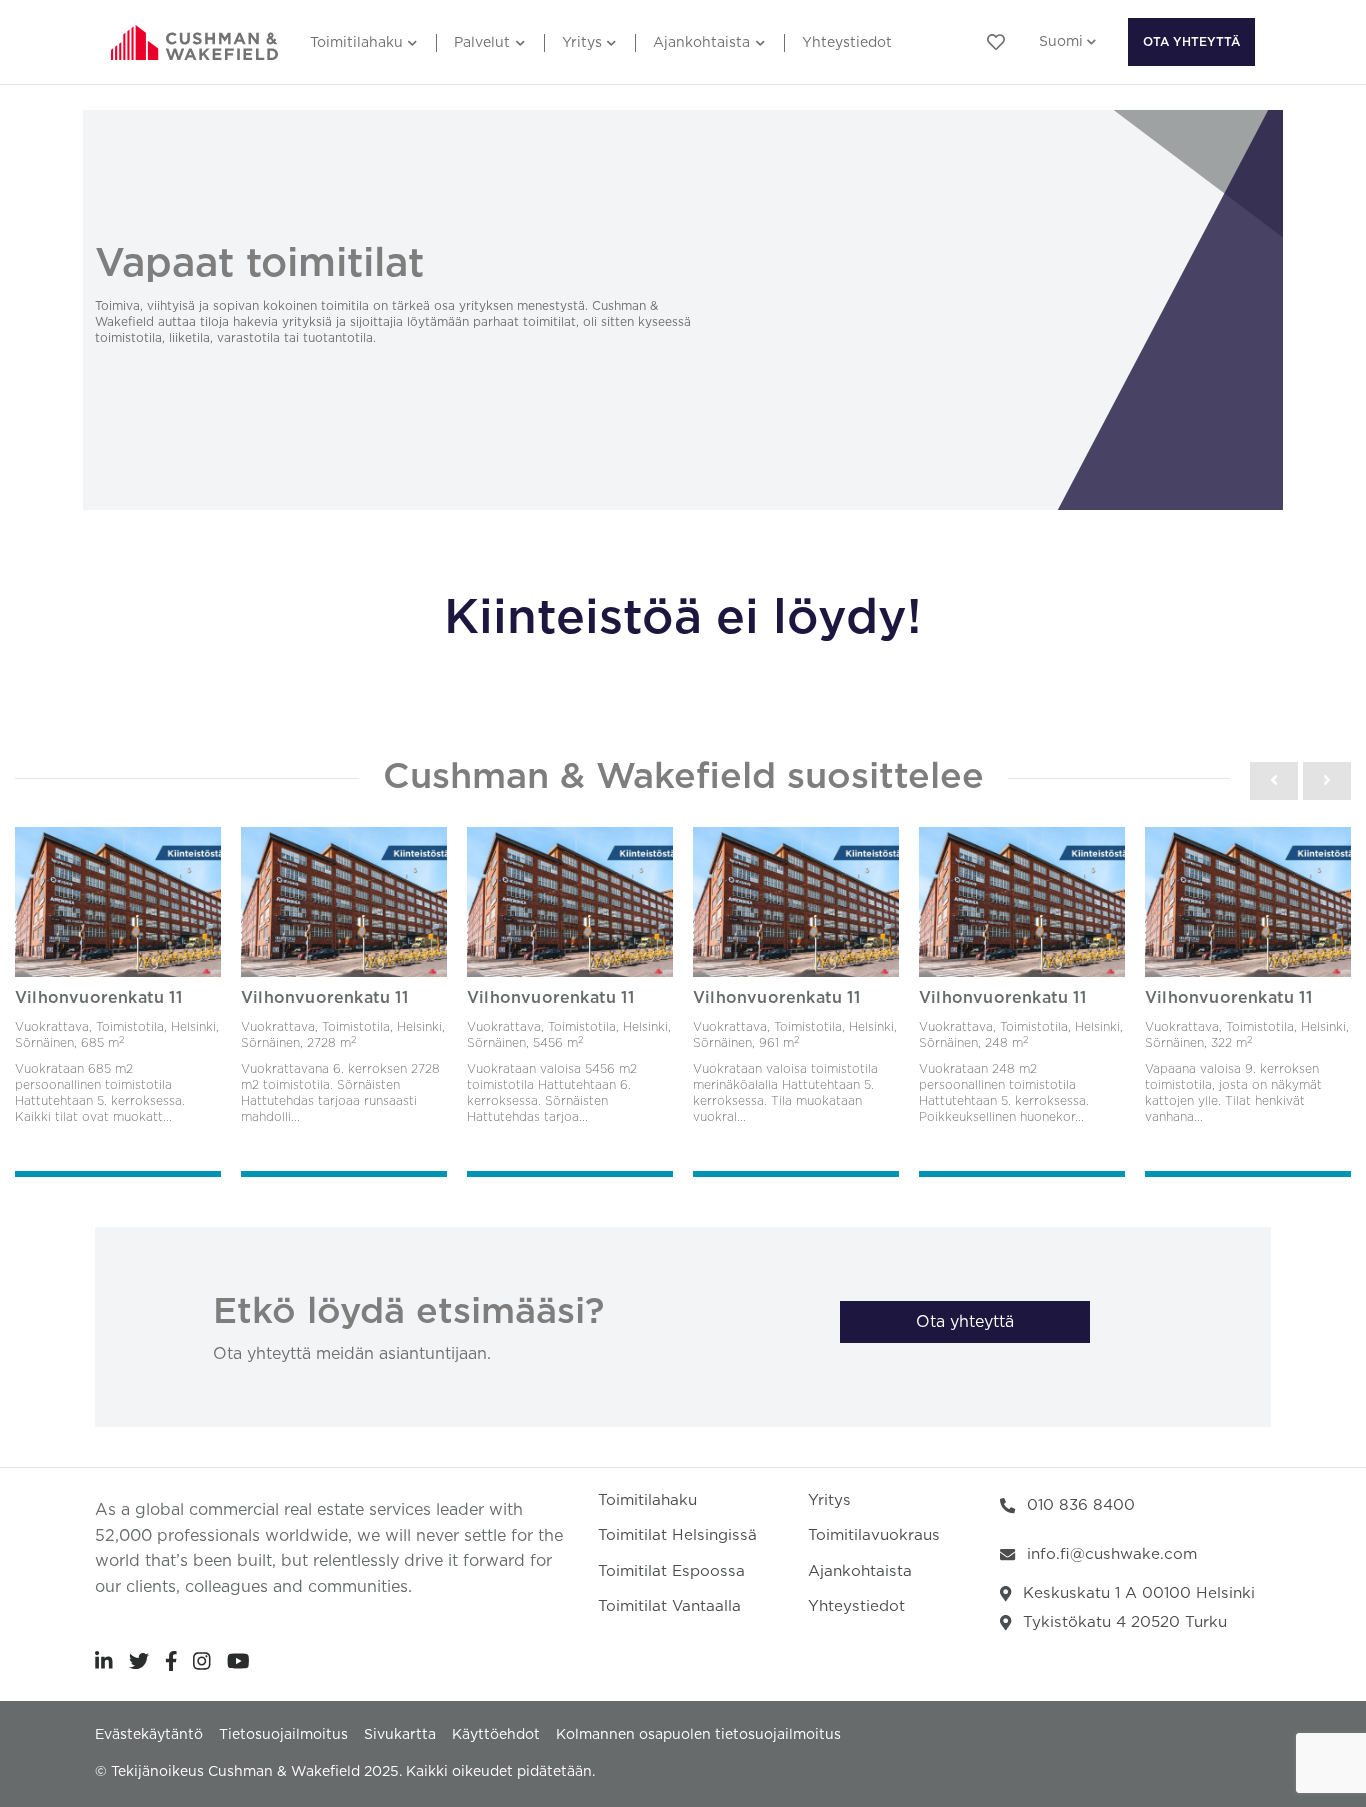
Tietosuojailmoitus (283, 1735)
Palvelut (482, 43)
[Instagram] (202, 1661)
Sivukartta (400, 1735)
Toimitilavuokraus (874, 1535)
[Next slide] (1327, 781)
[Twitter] (139, 1661)
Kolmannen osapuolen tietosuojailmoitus (698, 1735)
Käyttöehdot (496, 1735)
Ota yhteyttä (1191, 42)
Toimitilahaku (356, 43)
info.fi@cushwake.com (1112, 1554)
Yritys (582, 43)
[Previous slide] (1274, 781)
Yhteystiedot (847, 43)
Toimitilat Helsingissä (677, 1535)
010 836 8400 (1081, 1505)
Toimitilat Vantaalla (669, 1606)
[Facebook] (171, 1661)
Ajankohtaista (701, 43)
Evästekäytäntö (149, 1735)
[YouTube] (238, 1661)
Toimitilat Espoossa (671, 1571)
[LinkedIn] (104, 1661)
